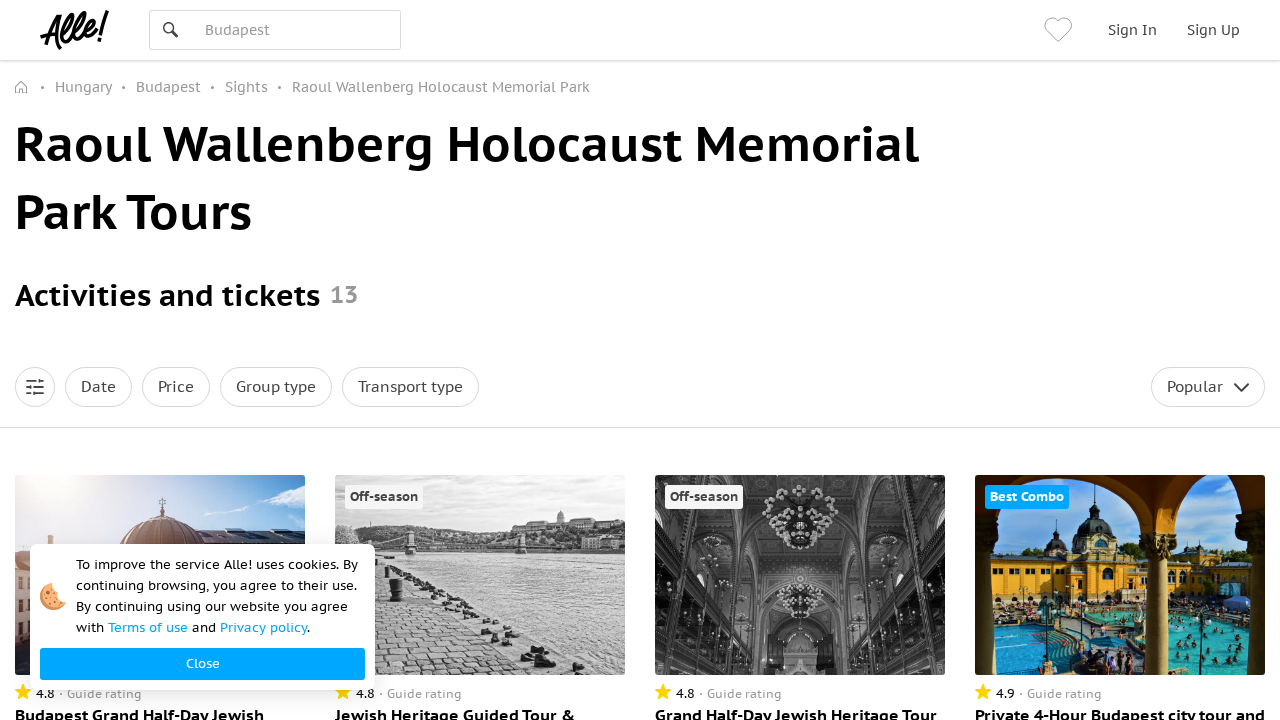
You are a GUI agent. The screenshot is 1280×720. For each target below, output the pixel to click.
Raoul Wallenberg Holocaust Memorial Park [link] (441, 87)
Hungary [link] (83, 87)
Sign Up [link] (1213, 30)
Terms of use (148, 627)
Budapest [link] (168, 87)
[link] (1061, 30)
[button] (35, 387)
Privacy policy (263, 627)
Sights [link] (246, 87)
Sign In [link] (1132, 30)
